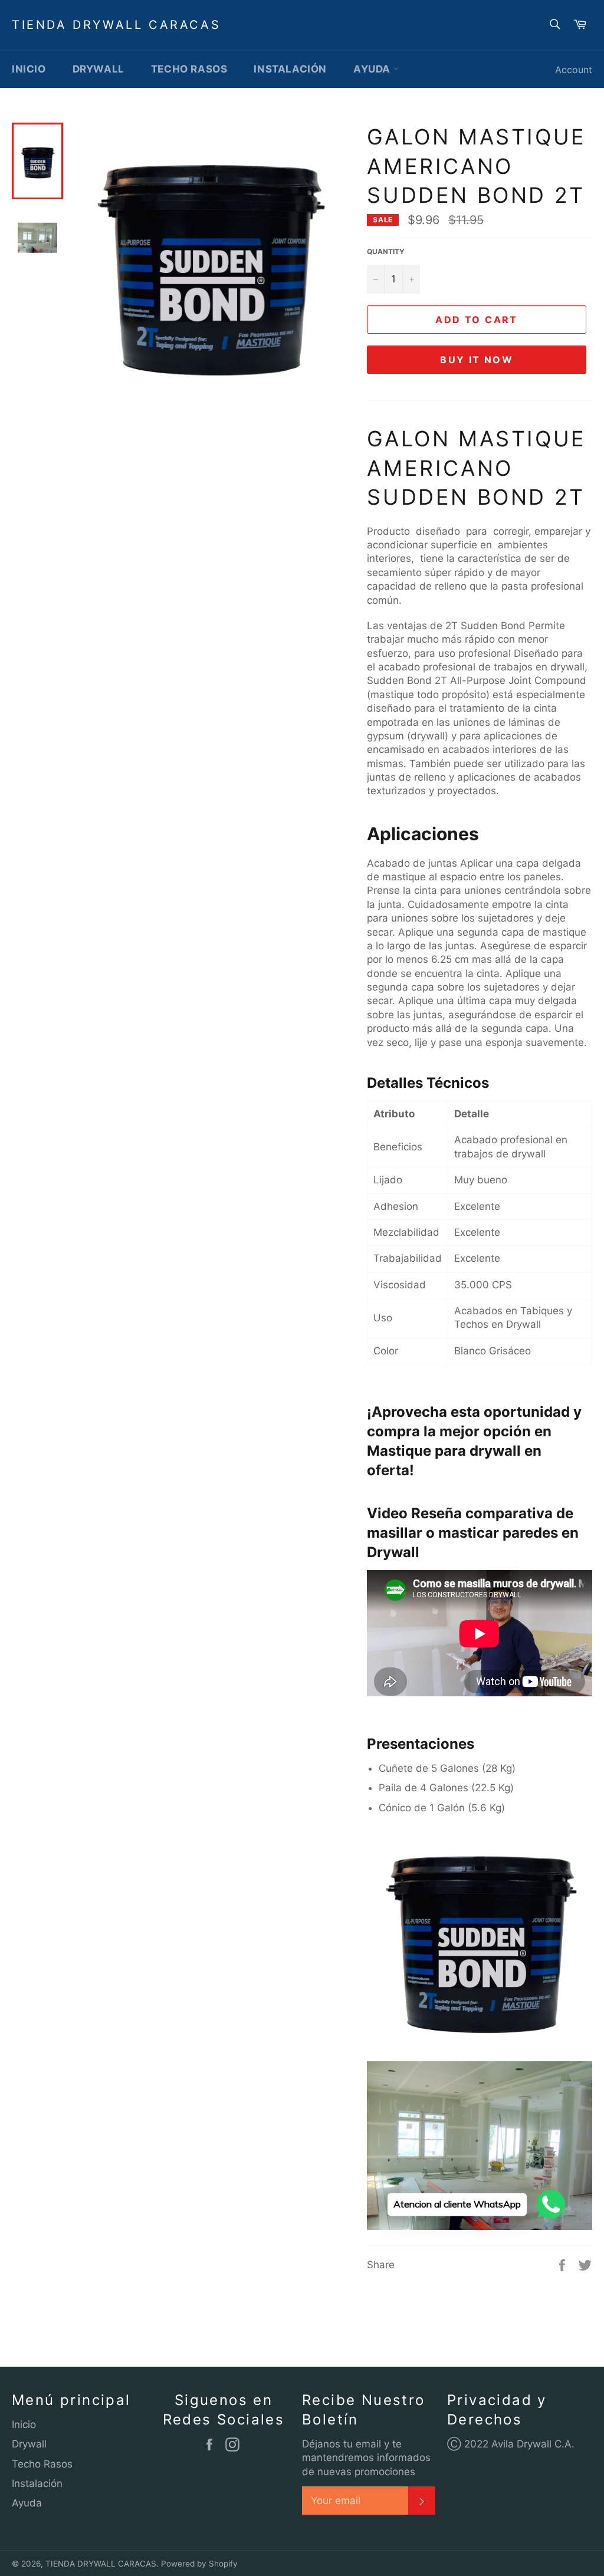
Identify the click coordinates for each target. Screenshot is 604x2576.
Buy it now (477, 360)
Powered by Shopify (199, 2564)
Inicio (29, 69)
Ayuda (373, 69)
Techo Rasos (189, 69)
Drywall (99, 69)
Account (574, 70)
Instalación (290, 69)
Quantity (386, 251)
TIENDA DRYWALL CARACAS (116, 25)
